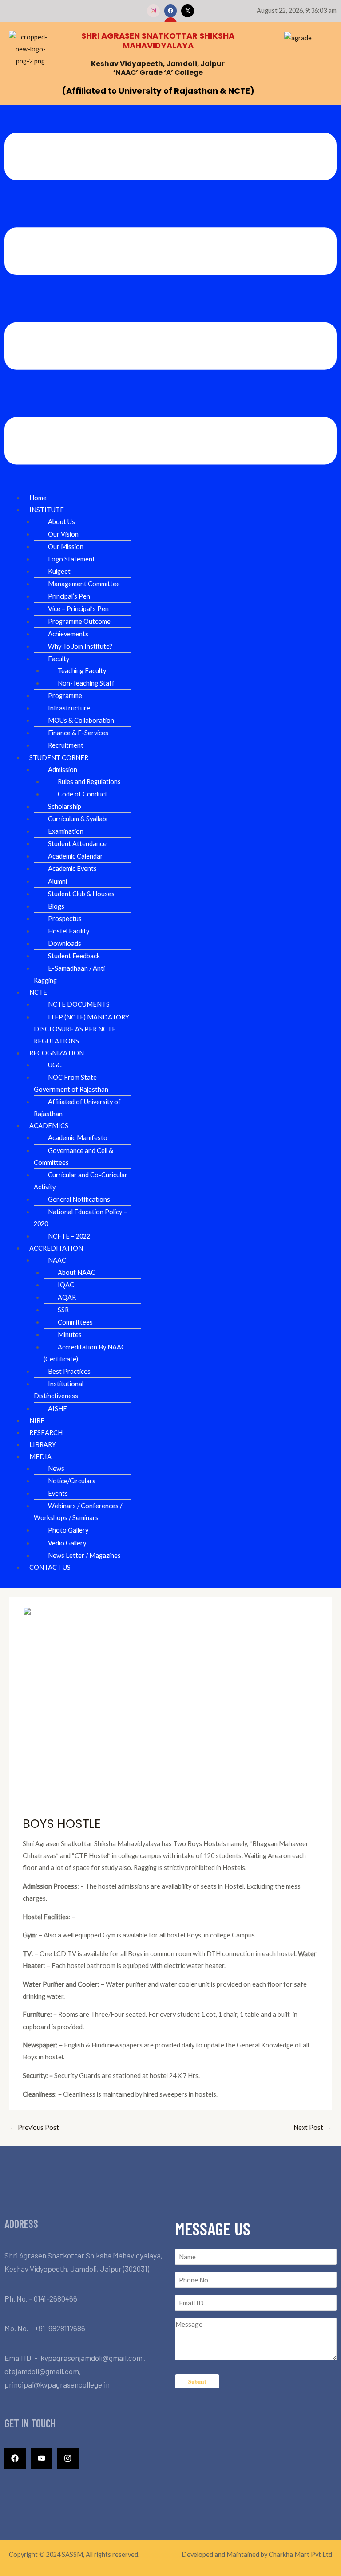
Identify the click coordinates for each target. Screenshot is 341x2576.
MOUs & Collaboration (81, 720)
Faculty (59, 659)
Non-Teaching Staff (86, 683)
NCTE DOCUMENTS (79, 1004)
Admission (63, 770)
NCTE (38, 992)
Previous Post (34, 2127)
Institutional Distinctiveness (59, 1390)
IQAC (66, 1285)
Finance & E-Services (78, 733)
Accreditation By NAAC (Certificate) (85, 1353)
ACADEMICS (49, 1126)
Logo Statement (71, 559)
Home (38, 498)
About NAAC (77, 1272)
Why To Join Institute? (80, 646)
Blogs (56, 906)
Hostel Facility (69, 931)
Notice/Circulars (72, 1481)
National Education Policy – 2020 (80, 1218)
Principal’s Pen (69, 596)
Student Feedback (74, 956)
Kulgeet (59, 571)
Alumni (57, 881)
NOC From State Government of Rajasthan (71, 1083)
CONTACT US (50, 1567)
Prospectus (65, 919)
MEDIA (40, 1457)
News (56, 1468)
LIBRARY (43, 1445)
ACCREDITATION (56, 1248)
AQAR (67, 1297)
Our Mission (66, 547)
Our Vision (63, 534)
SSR (63, 1310)
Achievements (68, 634)
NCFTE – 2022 (69, 1236)
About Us (61, 522)
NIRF (37, 1421)
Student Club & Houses (81, 894)
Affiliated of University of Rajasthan (77, 1108)
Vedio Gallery (67, 1543)
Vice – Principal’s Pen (78, 609)
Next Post (312, 2127)
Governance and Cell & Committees (73, 1157)
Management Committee (84, 584)
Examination (66, 831)
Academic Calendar (75, 856)
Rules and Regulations (89, 782)
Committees (75, 1322)
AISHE (57, 1409)
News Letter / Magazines (84, 1555)
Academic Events (72, 868)
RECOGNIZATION (57, 1053)
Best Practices (69, 1371)
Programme (65, 696)
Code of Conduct (83, 794)
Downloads (65, 943)
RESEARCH (46, 1433)
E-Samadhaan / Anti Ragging (69, 974)
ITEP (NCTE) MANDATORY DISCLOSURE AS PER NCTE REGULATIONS (81, 1029)
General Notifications (79, 1199)
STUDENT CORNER (59, 758)
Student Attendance (77, 844)
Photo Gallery (68, 1530)
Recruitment (66, 745)
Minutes (70, 1335)
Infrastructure (69, 708)
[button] (170, 300)
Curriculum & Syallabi (78, 819)
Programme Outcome (79, 621)
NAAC (57, 1260)
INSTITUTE (47, 510)
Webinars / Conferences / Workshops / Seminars (78, 1512)
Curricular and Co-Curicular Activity (81, 1181)
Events (58, 1493)
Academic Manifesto (78, 1138)
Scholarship (65, 806)
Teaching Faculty (82, 671)
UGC (55, 1065)
